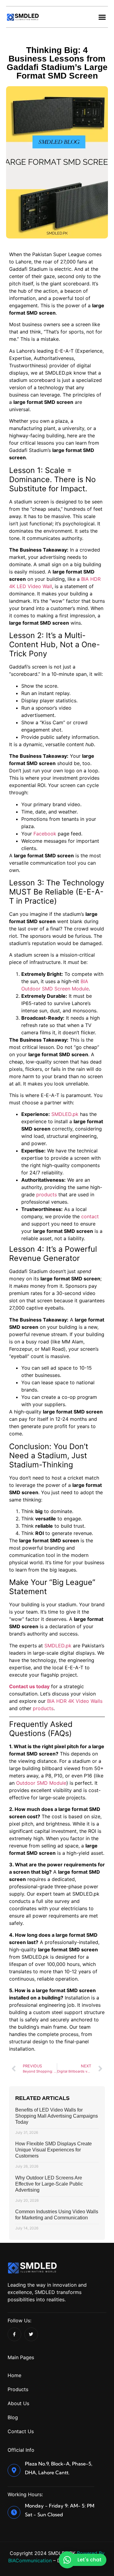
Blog (13, 2417)
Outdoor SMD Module (41, 1783)
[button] (102, 17)
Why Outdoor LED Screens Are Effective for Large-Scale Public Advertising (49, 2184)
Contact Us (21, 2431)
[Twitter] (31, 2334)
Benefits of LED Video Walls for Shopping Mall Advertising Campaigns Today (57, 2116)
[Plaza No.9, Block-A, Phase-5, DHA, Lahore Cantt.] (14, 2470)
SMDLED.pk (65, 1114)
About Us (18, 2403)
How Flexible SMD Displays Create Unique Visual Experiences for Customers (54, 2150)
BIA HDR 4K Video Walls (75, 1701)
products (47, 1194)
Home (14, 2375)
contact (90, 1216)
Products (18, 2389)
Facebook (45, 834)
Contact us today (29, 1686)
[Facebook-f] (14, 2334)
